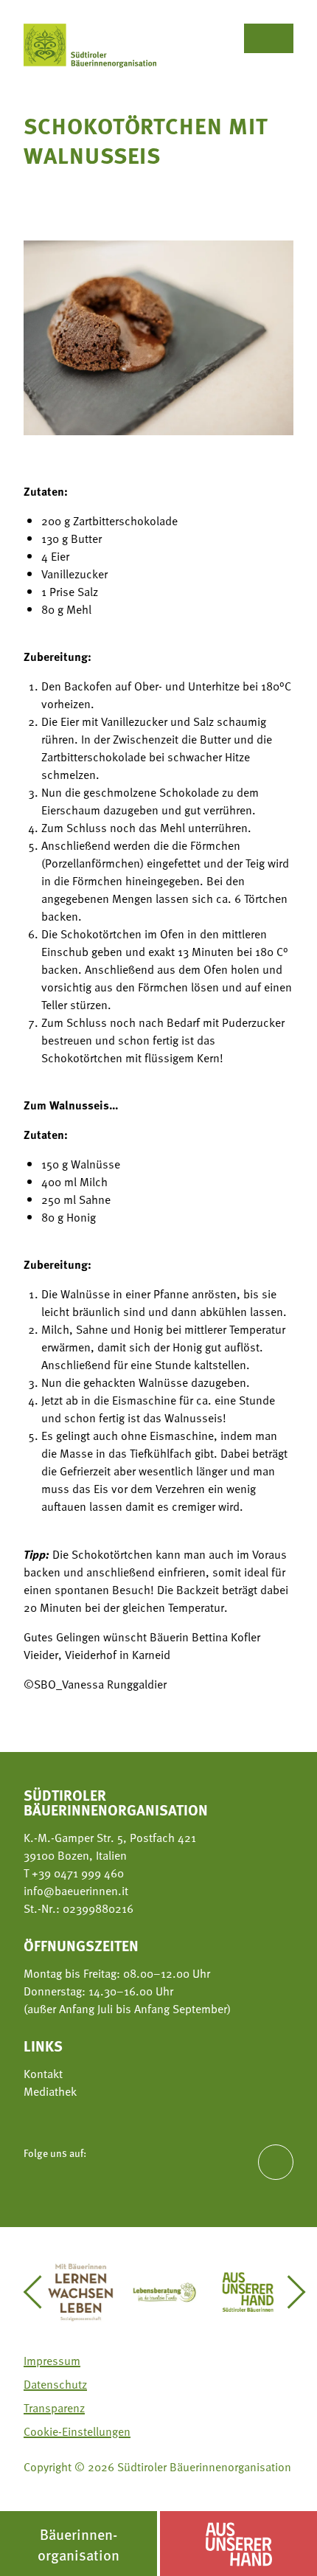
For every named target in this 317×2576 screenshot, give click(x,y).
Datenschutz (55, 2384)
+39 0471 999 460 (76, 1873)
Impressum (52, 2361)
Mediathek (50, 2091)
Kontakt (43, 2074)
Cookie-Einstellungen (77, 2431)
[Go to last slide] (39, 2292)
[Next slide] (289, 2292)
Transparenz (54, 2408)
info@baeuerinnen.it (76, 1891)
